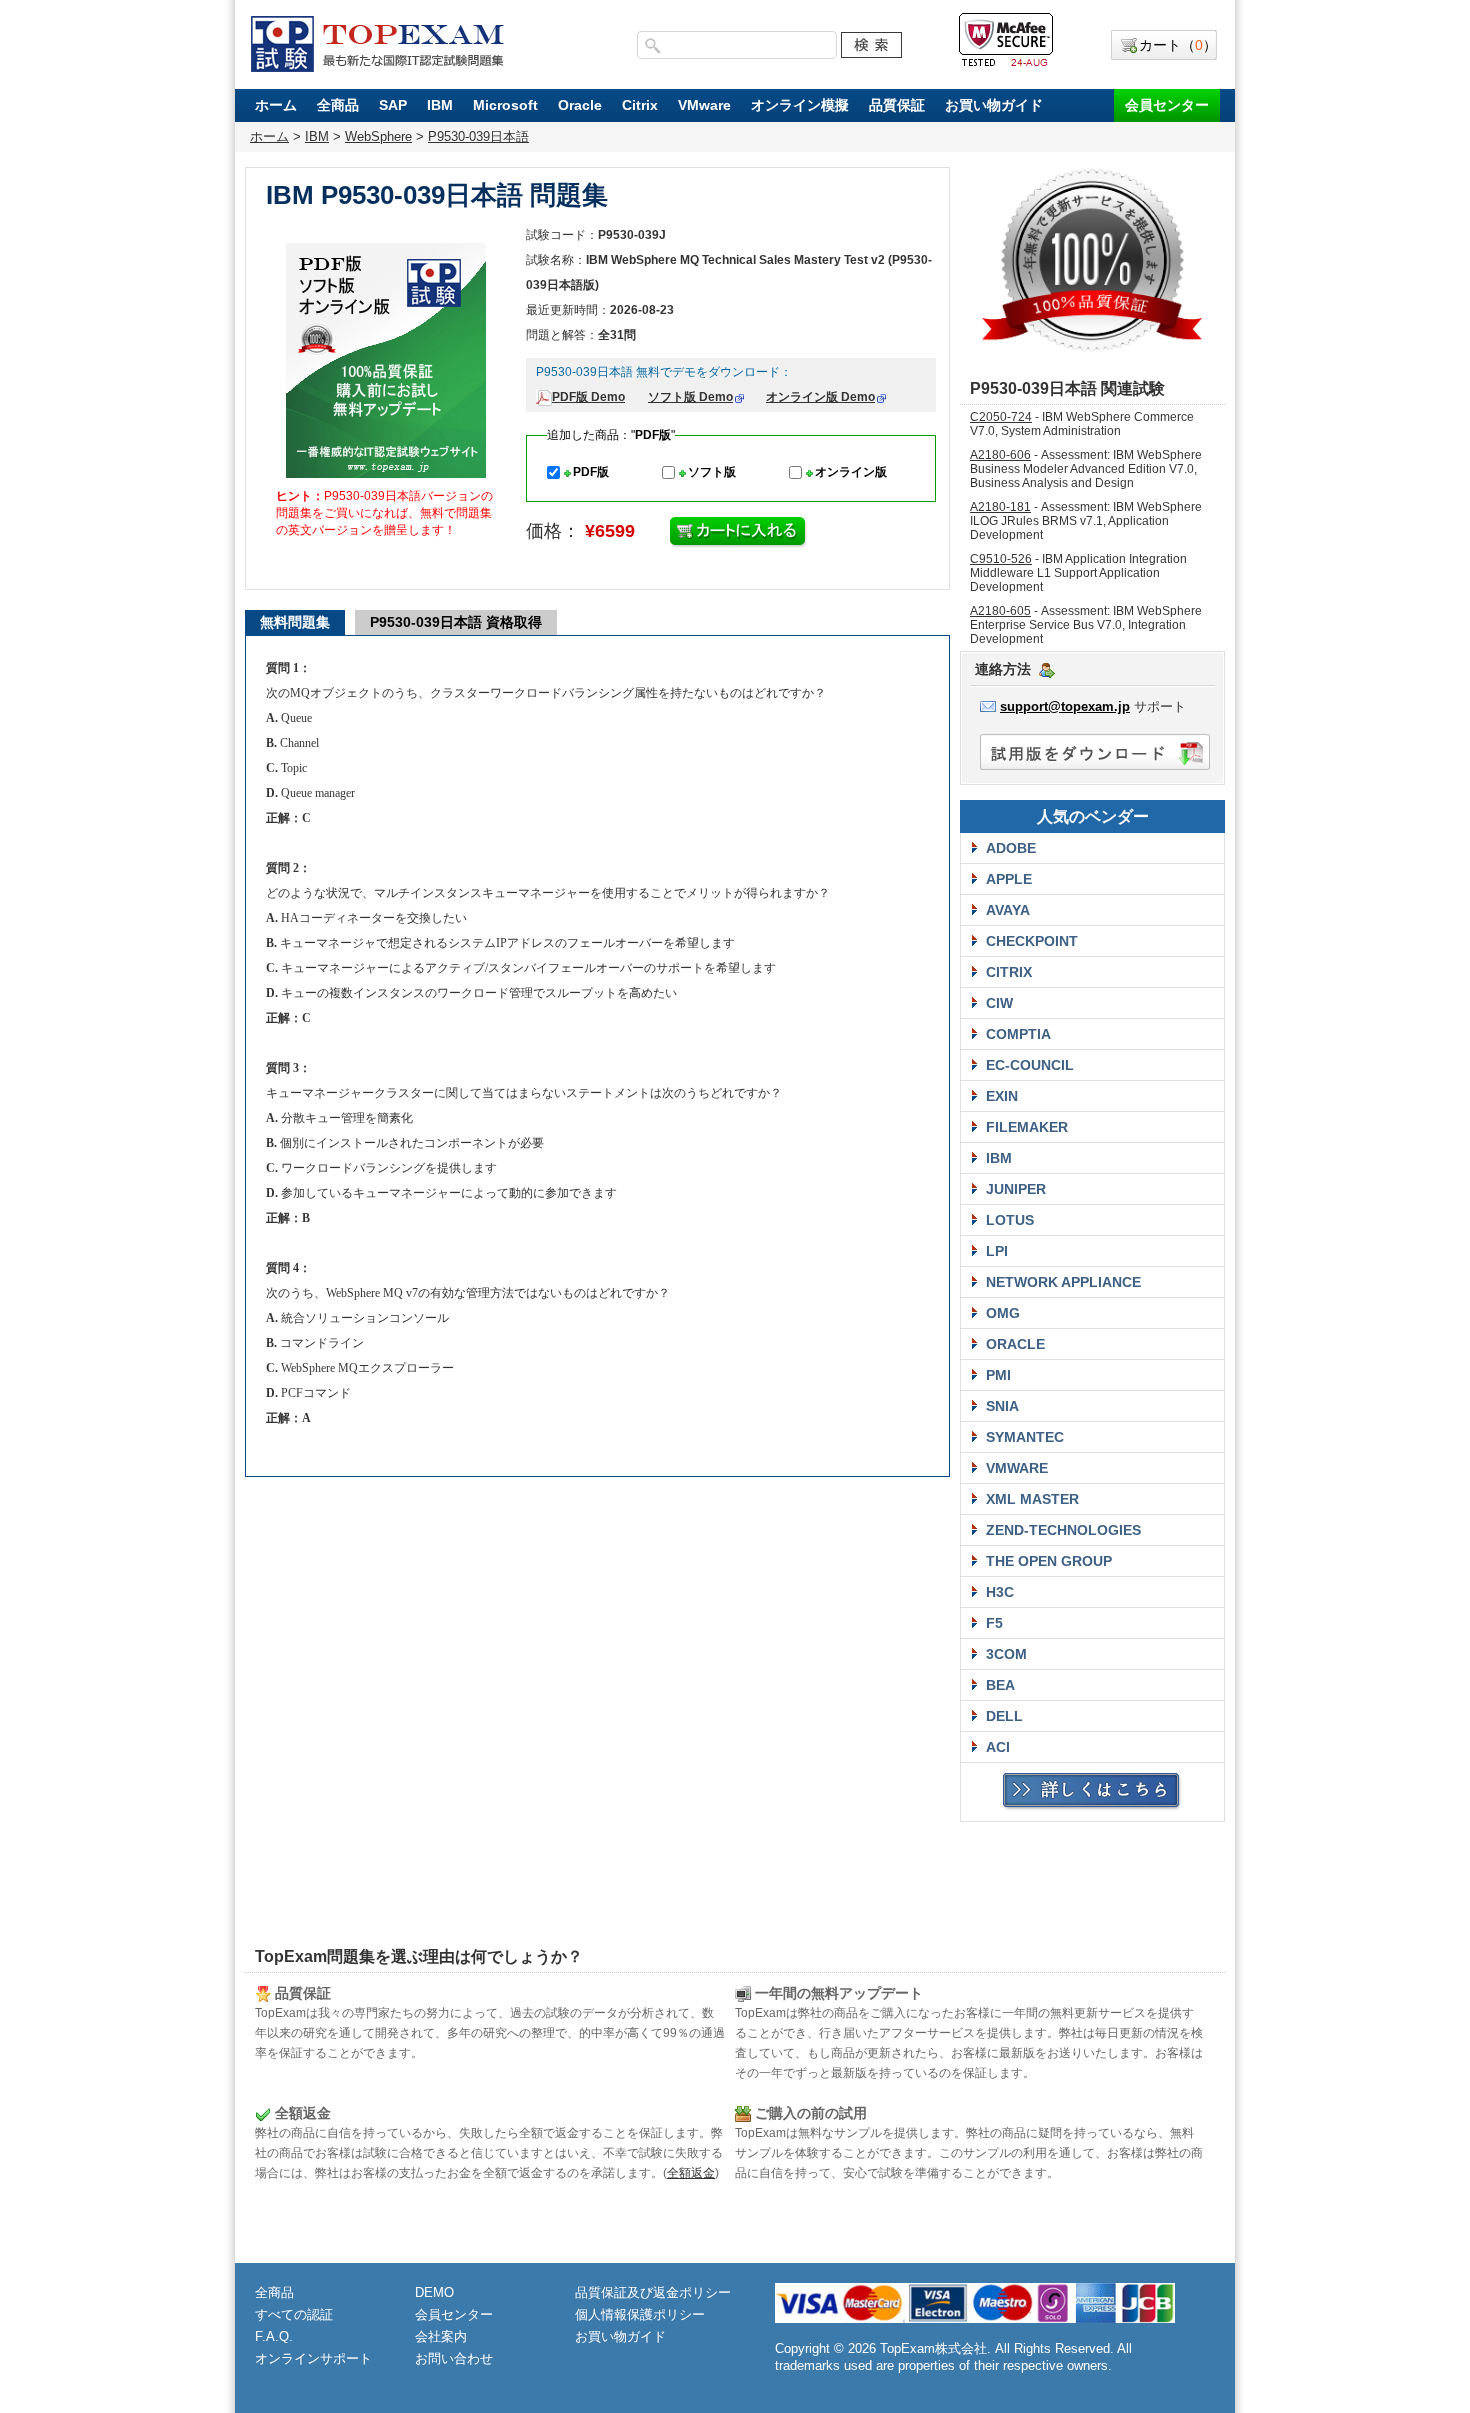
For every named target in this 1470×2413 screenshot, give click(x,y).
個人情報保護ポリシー (640, 2314)
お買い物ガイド (994, 105)
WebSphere (378, 136)
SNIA (1002, 1406)
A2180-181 (1000, 507)
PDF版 (591, 472)
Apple (1009, 879)
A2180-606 (1000, 455)
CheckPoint (1032, 941)
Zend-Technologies (1063, 1530)
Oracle (580, 105)
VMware (704, 105)
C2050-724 (1001, 417)
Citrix (640, 105)
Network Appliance (1063, 1282)
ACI (998, 1747)
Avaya (1008, 910)
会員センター (1167, 105)
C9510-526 (1001, 559)
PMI (998, 1375)
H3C (1000, 1592)
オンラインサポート (313, 2358)
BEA (1000, 1685)
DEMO (434, 2292)
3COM (1006, 1654)
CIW (999, 1003)
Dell (1004, 1716)
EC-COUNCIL (1030, 1065)
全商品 (338, 105)
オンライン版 (851, 472)
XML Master (1032, 1499)
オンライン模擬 (800, 105)
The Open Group (1049, 1561)
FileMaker (1027, 1127)
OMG (1003, 1313)
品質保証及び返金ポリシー (653, 2292)
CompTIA (1018, 1034)
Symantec (1025, 1437)
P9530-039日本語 (478, 136)
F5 (994, 1623)
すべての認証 (294, 2314)
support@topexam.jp (1065, 706)
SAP (393, 105)
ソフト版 (712, 472)
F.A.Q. (274, 2336)
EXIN (1002, 1096)
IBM (440, 105)
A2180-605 (1000, 611)
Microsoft (505, 105)
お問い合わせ (454, 2358)
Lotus (1010, 1220)
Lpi (997, 1251)
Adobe (1011, 848)
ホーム (276, 105)
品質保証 (897, 105)
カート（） (1178, 45)
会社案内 (441, 2336)
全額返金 (691, 2173)
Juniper (1016, 1189)
